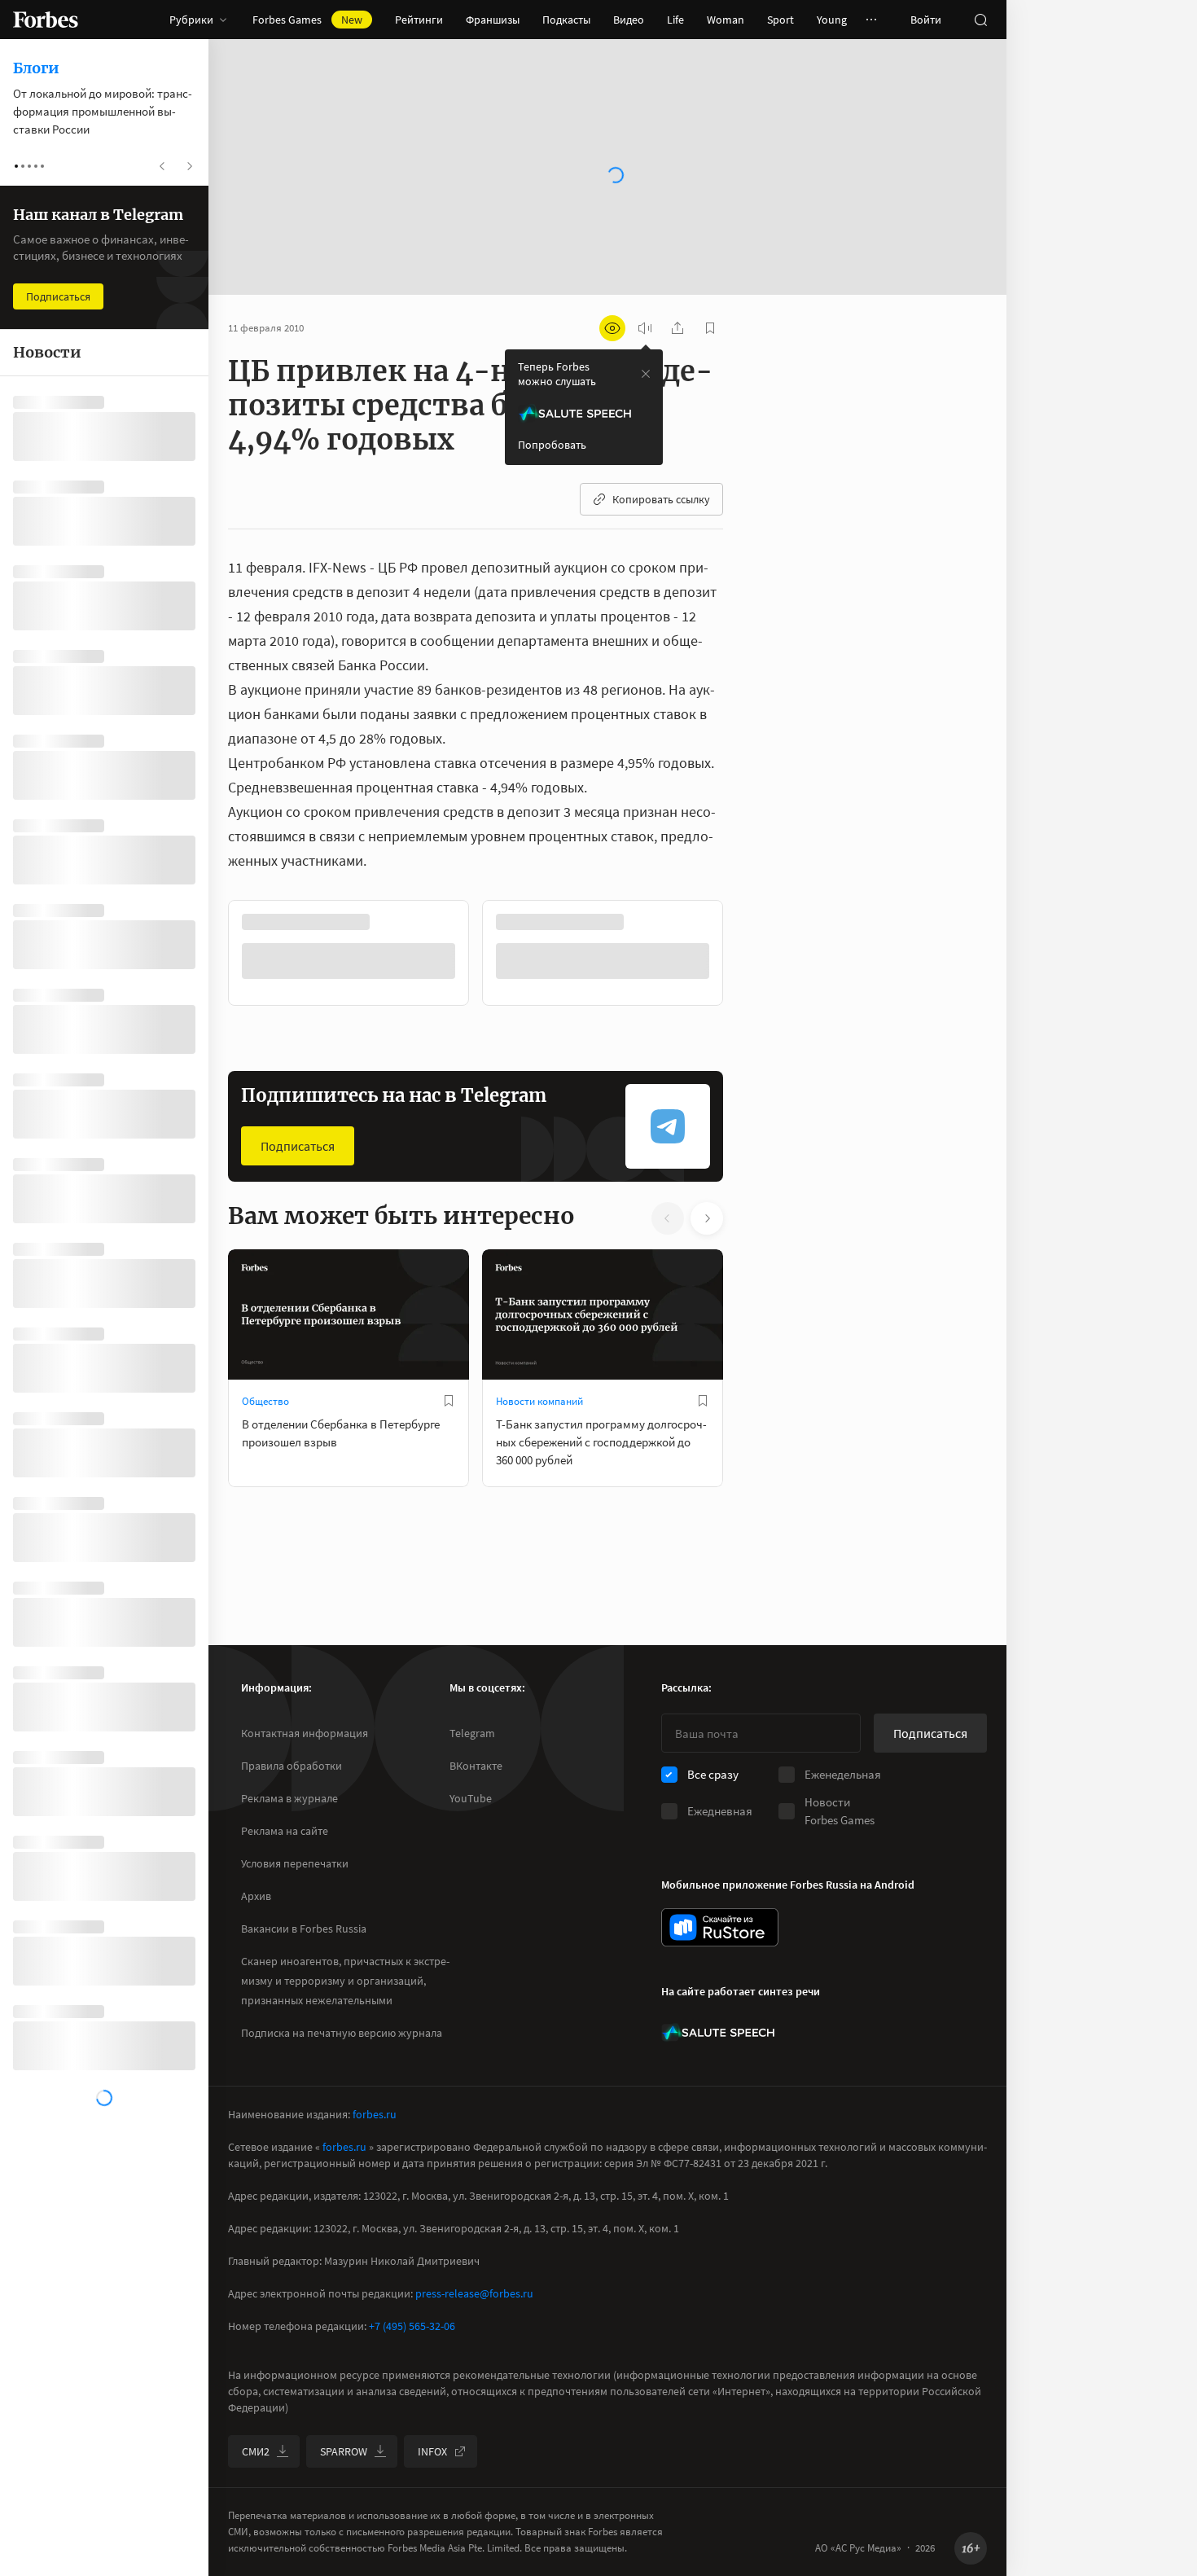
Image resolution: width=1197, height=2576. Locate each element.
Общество (265, 1401)
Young (832, 20)
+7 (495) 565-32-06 (412, 2326)
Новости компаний (539, 1401)
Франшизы (493, 20)
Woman (726, 20)
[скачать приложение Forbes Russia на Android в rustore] (720, 1927)
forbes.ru (375, 2114)
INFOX (432, 2451)
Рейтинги (419, 20)
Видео (629, 20)
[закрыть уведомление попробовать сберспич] (646, 374)
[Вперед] (749, 953)
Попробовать (552, 445)
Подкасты (566, 20)
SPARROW (344, 2451)
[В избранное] (449, 1401)
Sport (780, 20)
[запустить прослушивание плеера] (645, 328)
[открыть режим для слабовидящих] (612, 328)
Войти (926, 20)
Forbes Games (307, 20)
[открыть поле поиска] (980, 20)
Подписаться (298, 1146)
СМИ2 (256, 2451)
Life (675, 20)
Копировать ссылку (661, 499)
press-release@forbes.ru (474, 2293)
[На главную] (46, 20)
